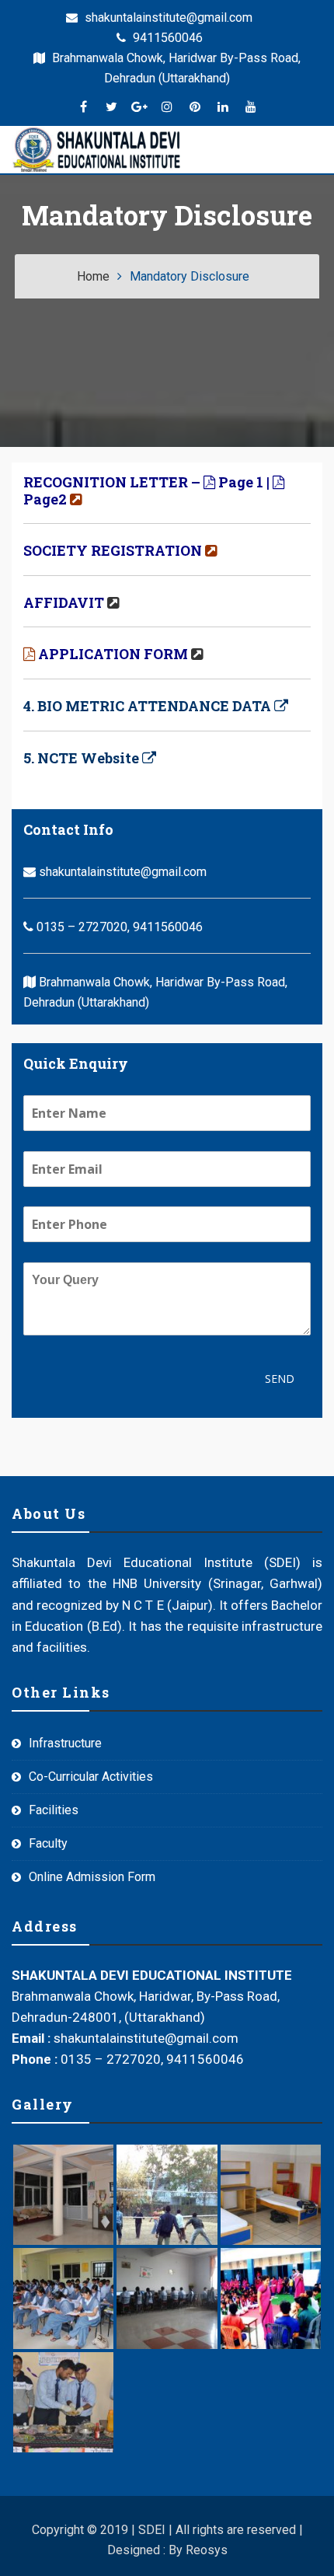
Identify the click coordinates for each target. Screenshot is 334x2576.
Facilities (54, 1810)
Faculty (48, 1843)
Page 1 (241, 482)
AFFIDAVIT (64, 602)
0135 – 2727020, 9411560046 (118, 927)
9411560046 (166, 38)
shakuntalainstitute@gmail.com (167, 17)
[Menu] (198, 150)
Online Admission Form (92, 1877)
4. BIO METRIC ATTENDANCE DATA (147, 706)
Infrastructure (65, 1743)
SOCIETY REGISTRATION (113, 550)
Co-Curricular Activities (91, 1777)
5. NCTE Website (81, 758)
